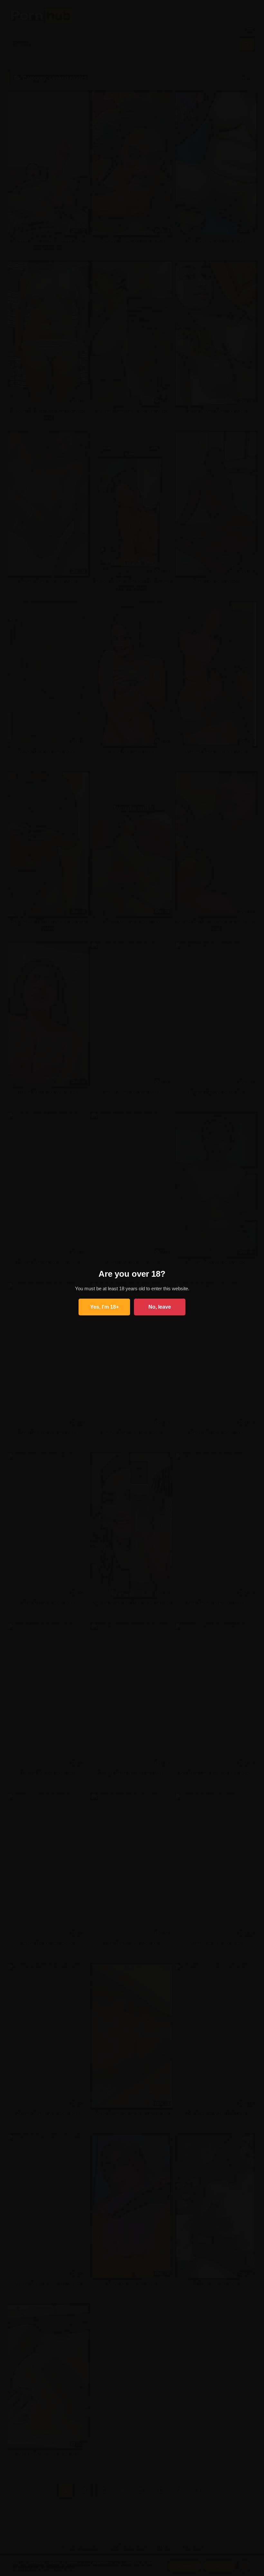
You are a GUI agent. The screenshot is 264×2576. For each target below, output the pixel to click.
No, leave (160, 1307)
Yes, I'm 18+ (104, 1307)
